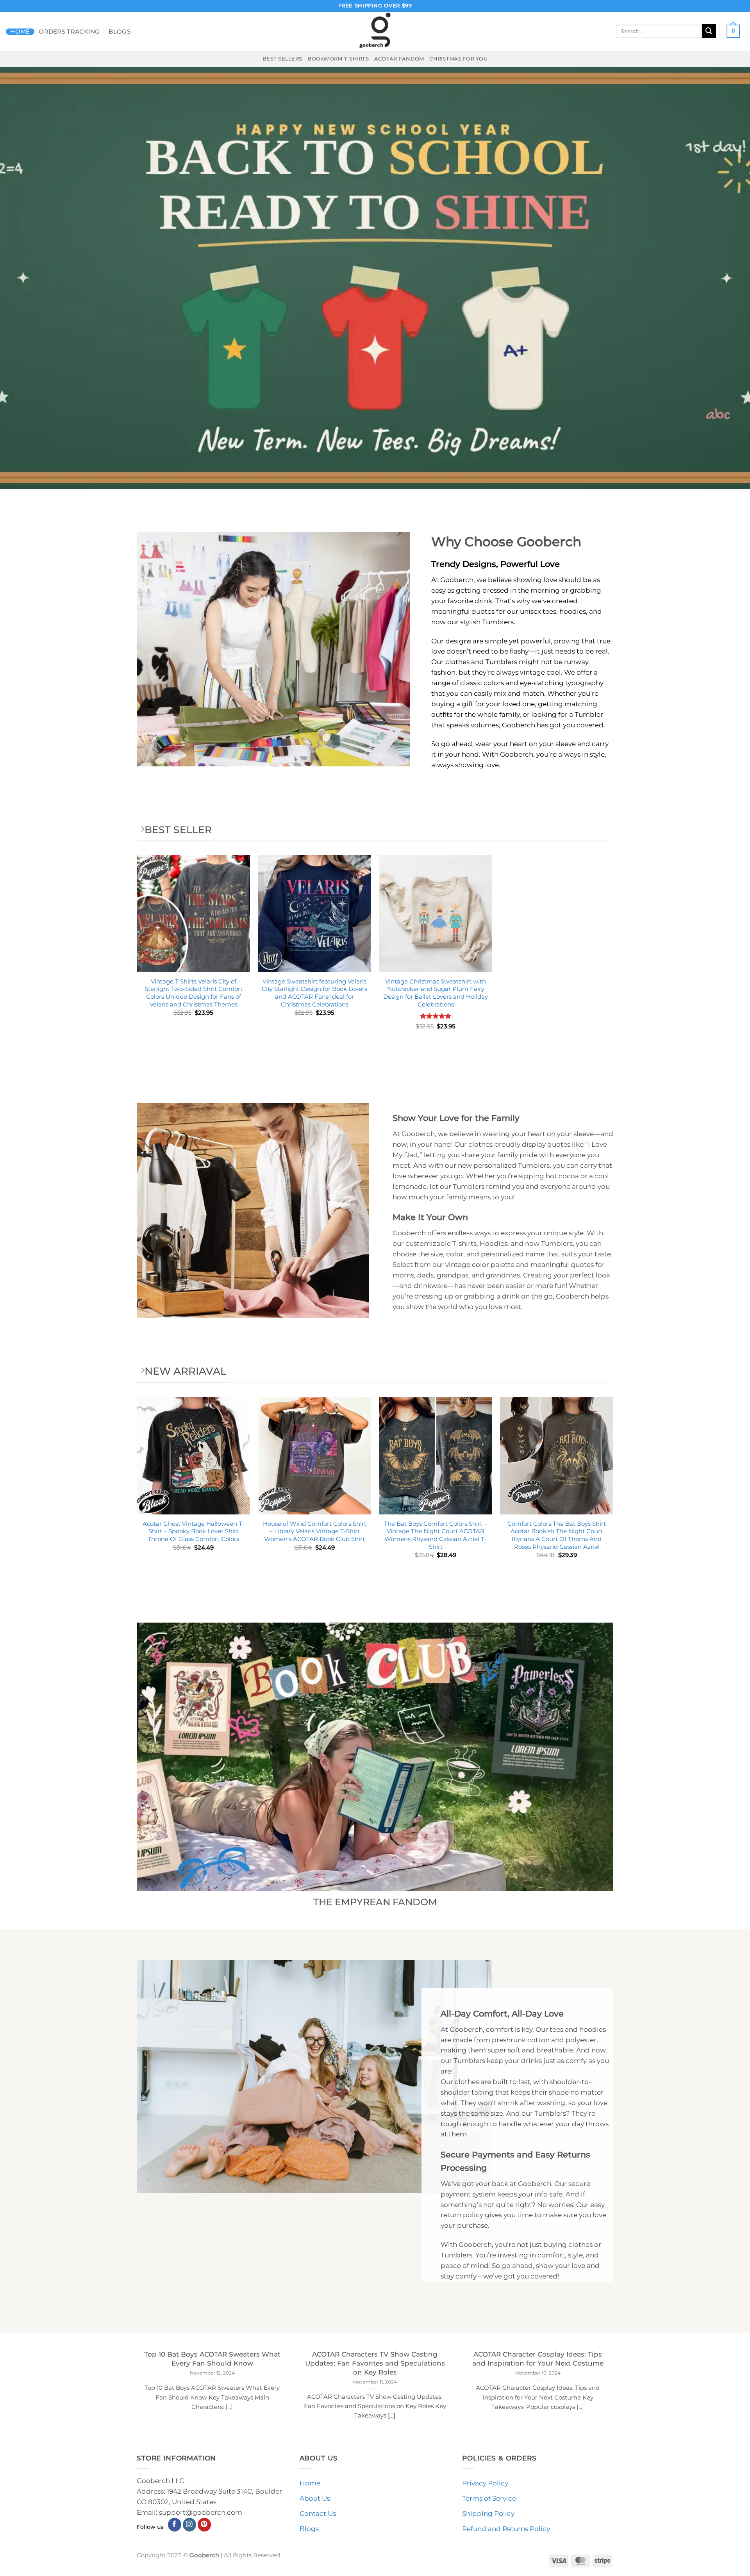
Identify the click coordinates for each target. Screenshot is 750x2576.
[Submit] (709, 31)
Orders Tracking (69, 32)
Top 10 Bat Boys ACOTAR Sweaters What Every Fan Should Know (212, 2359)
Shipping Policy (488, 2514)
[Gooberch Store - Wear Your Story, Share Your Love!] (375, 31)
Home (20, 32)
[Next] (613, 1492)
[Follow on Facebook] (175, 2525)
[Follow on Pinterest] (204, 2525)
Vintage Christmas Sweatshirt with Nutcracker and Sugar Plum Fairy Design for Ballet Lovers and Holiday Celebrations (436, 993)
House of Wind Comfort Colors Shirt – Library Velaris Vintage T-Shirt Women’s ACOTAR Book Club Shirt (315, 1531)
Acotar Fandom (399, 59)
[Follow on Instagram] (190, 2525)
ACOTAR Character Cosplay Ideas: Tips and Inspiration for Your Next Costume (538, 2359)
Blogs (120, 32)
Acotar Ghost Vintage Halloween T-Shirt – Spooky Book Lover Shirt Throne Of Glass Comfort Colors (194, 1531)
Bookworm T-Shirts (338, 59)
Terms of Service (489, 2498)
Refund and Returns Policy (506, 2529)
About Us (315, 2498)
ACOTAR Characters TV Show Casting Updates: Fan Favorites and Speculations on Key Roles (375, 2363)
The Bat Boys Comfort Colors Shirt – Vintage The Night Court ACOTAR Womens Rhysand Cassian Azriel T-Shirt (436, 1535)
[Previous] (137, 1492)
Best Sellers (282, 59)
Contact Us (318, 2514)
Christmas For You (458, 59)
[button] (733, 31)
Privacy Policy (485, 2483)
